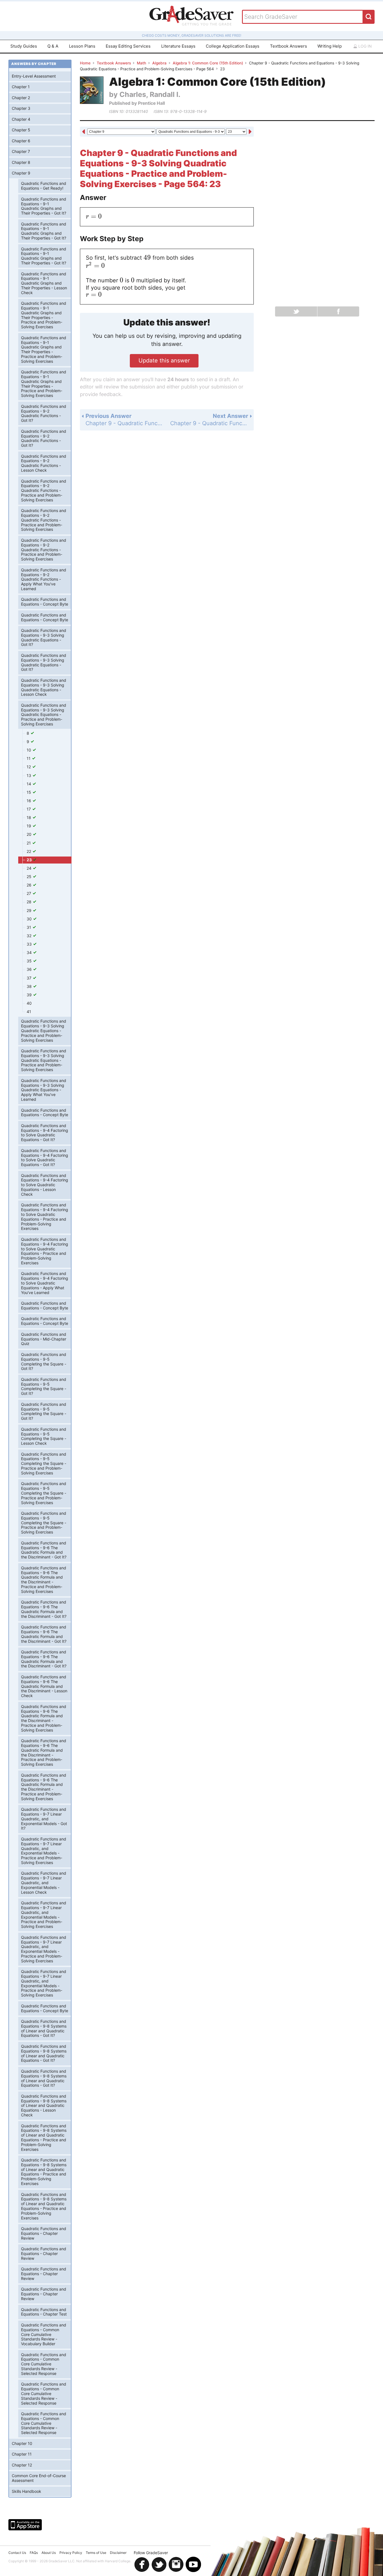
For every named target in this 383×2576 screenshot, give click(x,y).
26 (30, 885)
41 (29, 1012)
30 (30, 919)
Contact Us (17, 2553)
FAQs (34, 2553)
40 (29, 1003)
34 (30, 952)
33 (30, 944)
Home (85, 63)
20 (30, 834)
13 (29, 775)
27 (29, 893)
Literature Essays (178, 46)
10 (29, 750)
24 (30, 868)
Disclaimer (118, 2553)
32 (30, 936)
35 (30, 961)
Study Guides (24, 46)
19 (29, 826)
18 (29, 817)
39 (30, 995)
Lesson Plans (82, 46)
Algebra (159, 63)
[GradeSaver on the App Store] (25, 2525)
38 (30, 986)
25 (30, 877)
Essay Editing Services (128, 46)
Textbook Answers (289, 46)
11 (29, 758)
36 (30, 969)
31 (29, 927)
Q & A (53, 46)
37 (30, 978)
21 (29, 843)
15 (29, 792)
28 (30, 902)
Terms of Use (96, 2553)
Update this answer (164, 360)
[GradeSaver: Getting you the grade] (191, 16)
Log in (364, 46)
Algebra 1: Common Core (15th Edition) (208, 63)
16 (29, 801)
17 (29, 809)
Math (141, 63)
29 (30, 910)
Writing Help (330, 46)
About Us (49, 2553)
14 (29, 784)
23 (30, 860)
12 (29, 767)
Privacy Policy (71, 2553)
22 (29, 851)
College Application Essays (233, 46)
